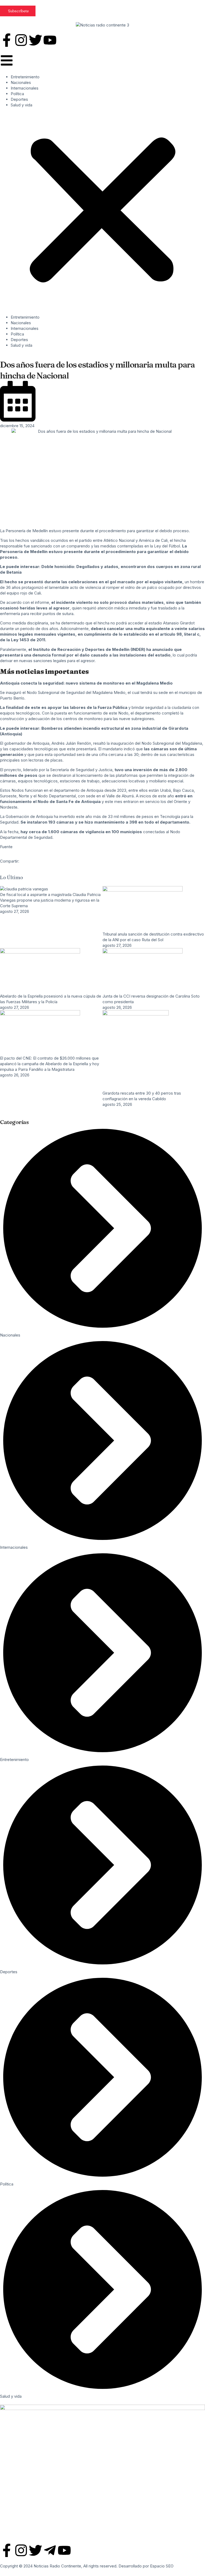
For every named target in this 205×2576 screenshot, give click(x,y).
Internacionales (25, 88)
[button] (102, 211)
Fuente (6, 847)
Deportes (19, 99)
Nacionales (21, 82)
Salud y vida (21, 105)
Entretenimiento (25, 77)
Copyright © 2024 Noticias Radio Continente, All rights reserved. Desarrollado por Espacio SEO (87, 2566)
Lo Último (11, 877)
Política (17, 94)
